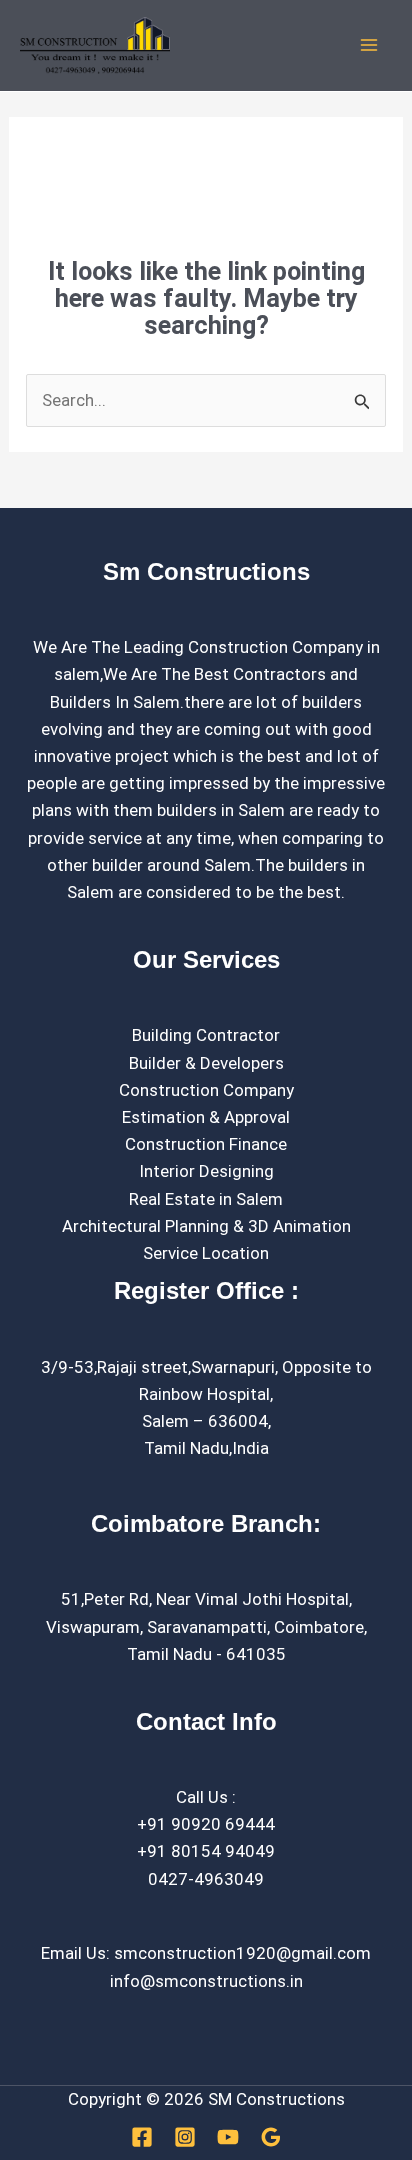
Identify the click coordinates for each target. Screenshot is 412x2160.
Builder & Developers (206, 1063)
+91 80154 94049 (206, 1851)
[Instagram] (185, 2137)
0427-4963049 (206, 1879)
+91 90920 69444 (206, 1824)
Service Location (206, 1253)
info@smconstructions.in (206, 1981)
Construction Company (206, 1090)
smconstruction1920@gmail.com (242, 1953)
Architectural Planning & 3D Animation (206, 1226)
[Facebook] (142, 2137)
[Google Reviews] (271, 2137)
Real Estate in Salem (206, 1199)
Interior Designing (206, 1171)
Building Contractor (206, 1035)
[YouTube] (228, 2137)
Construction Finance (206, 1144)
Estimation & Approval (206, 1117)
